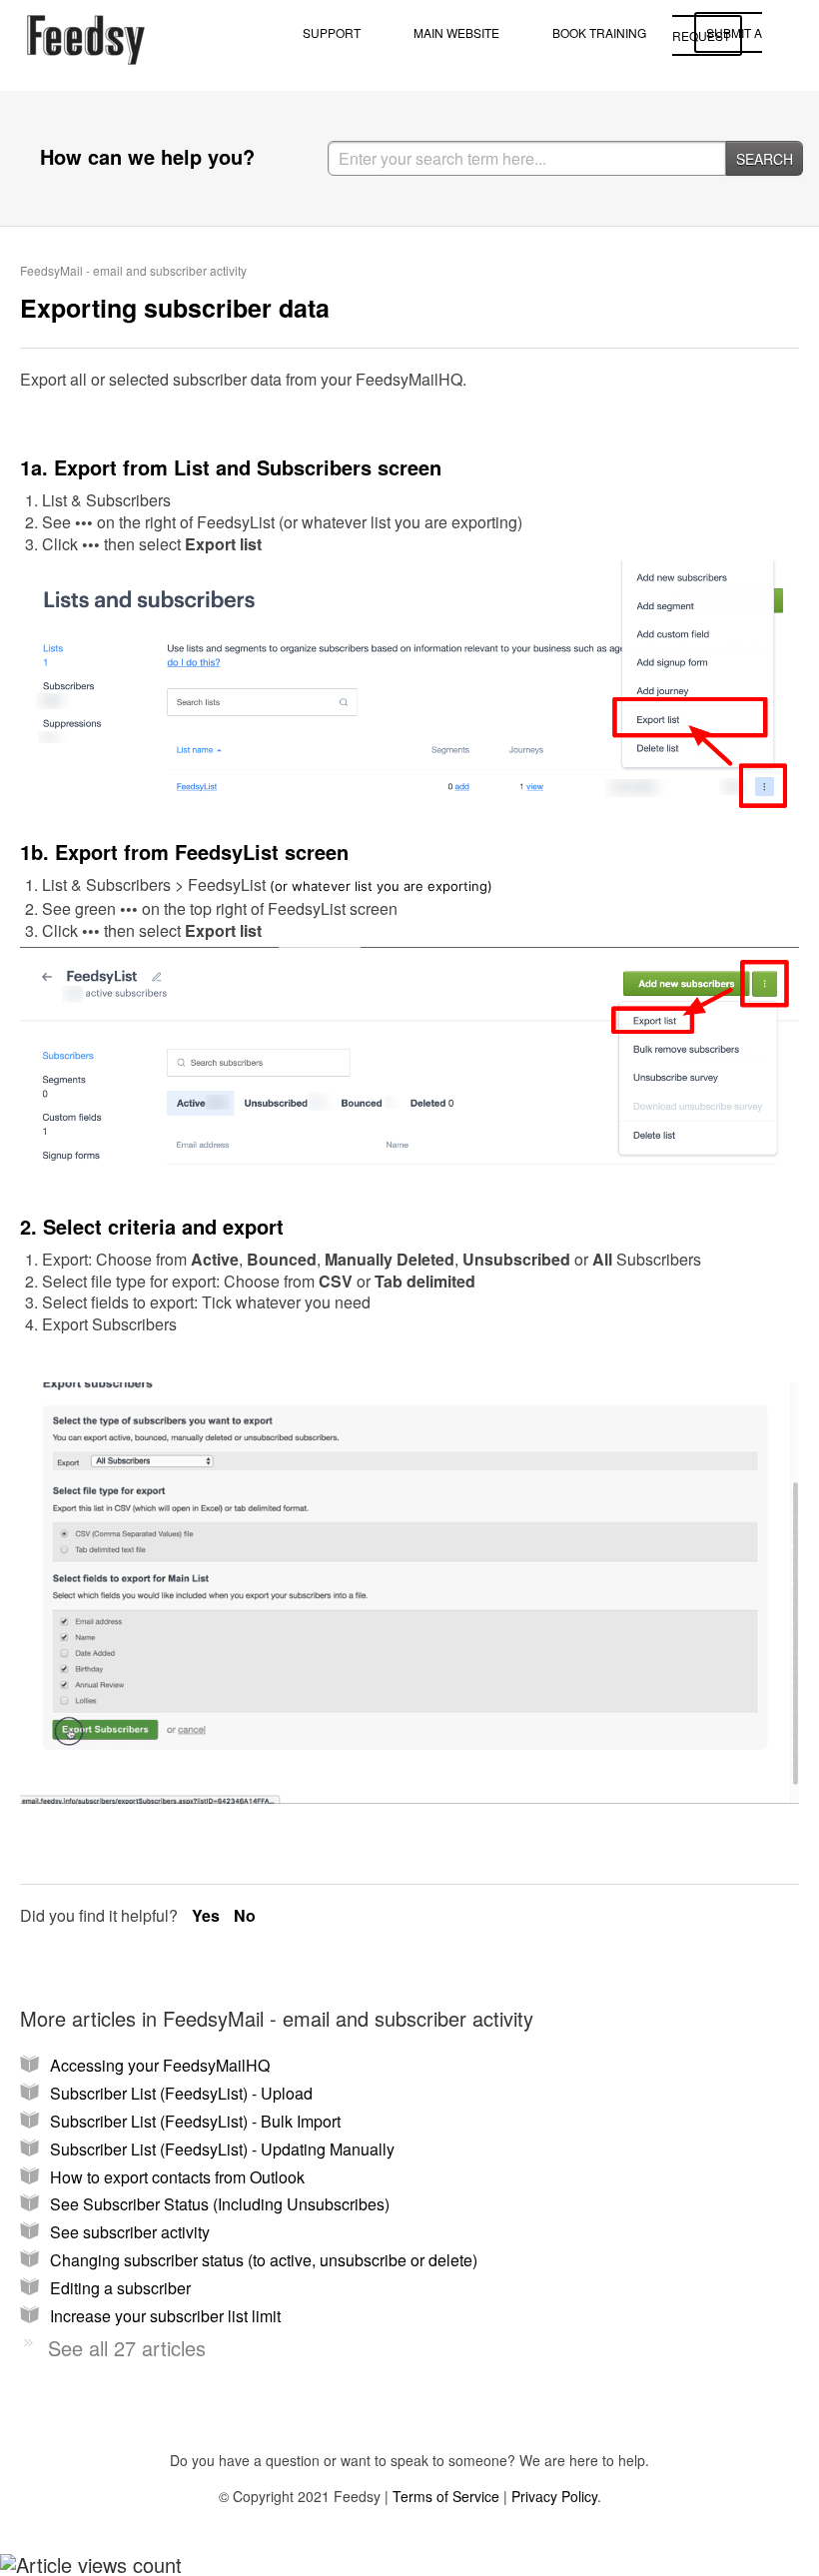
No (245, 1915)
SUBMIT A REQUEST (717, 34)
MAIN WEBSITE (456, 32)
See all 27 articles (127, 2348)
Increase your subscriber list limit (165, 2316)
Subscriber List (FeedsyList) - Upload (181, 2093)
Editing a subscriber (120, 2288)
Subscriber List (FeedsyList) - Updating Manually (222, 2149)
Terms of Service (446, 2496)
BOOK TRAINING (599, 32)
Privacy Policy (554, 2496)
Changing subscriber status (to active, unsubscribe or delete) (264, 2260)
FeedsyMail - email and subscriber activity (133, 270)
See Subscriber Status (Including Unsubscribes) (220, 2204)
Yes (208, 1915)
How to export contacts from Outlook (177, 2177)
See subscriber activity (130, 2232)
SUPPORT (332, 32)
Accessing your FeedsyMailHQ (160, 2065)
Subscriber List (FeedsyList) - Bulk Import (195, 2121)
